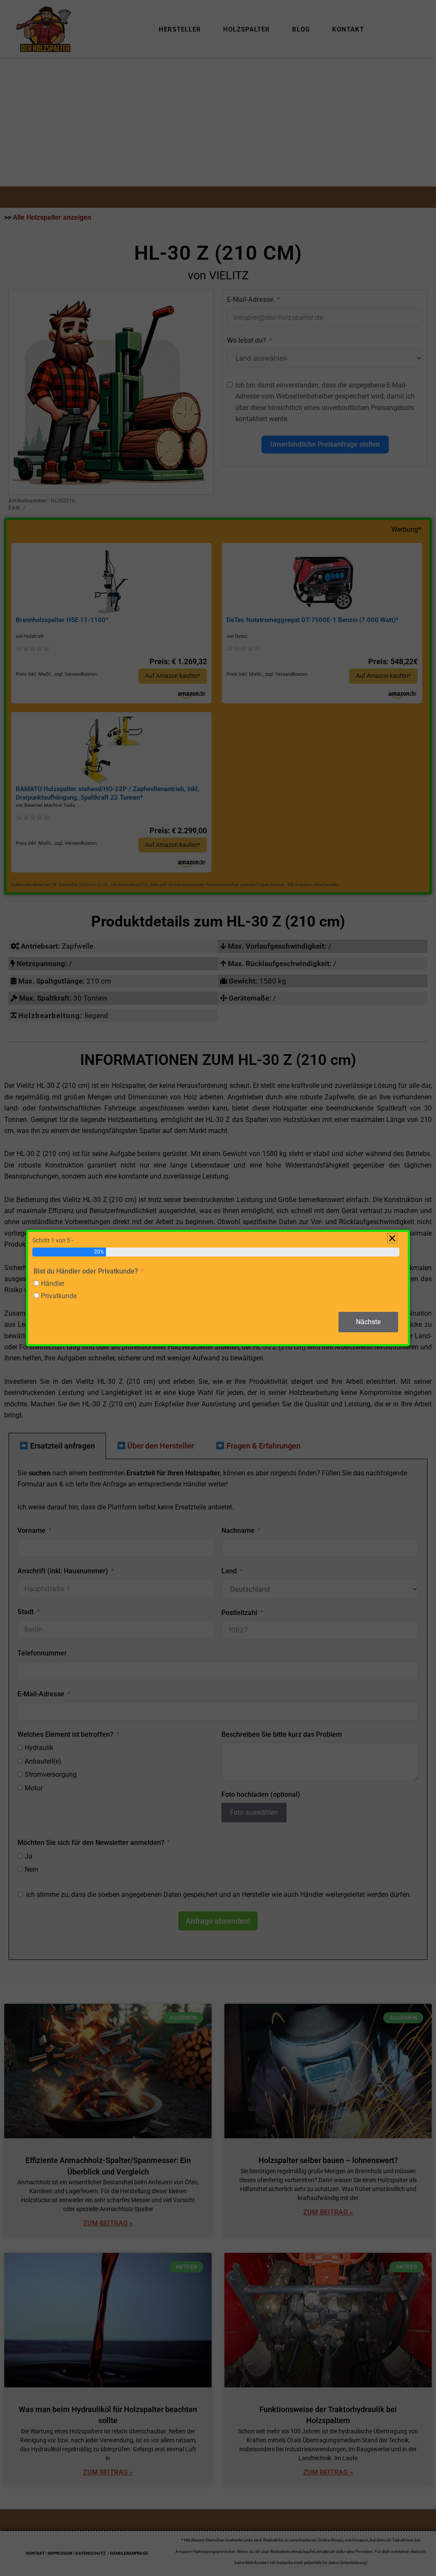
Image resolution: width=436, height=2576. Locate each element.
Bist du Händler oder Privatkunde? (86, 1271)
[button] (392, 1238)
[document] (218, 1288)
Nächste (368, 1322)
